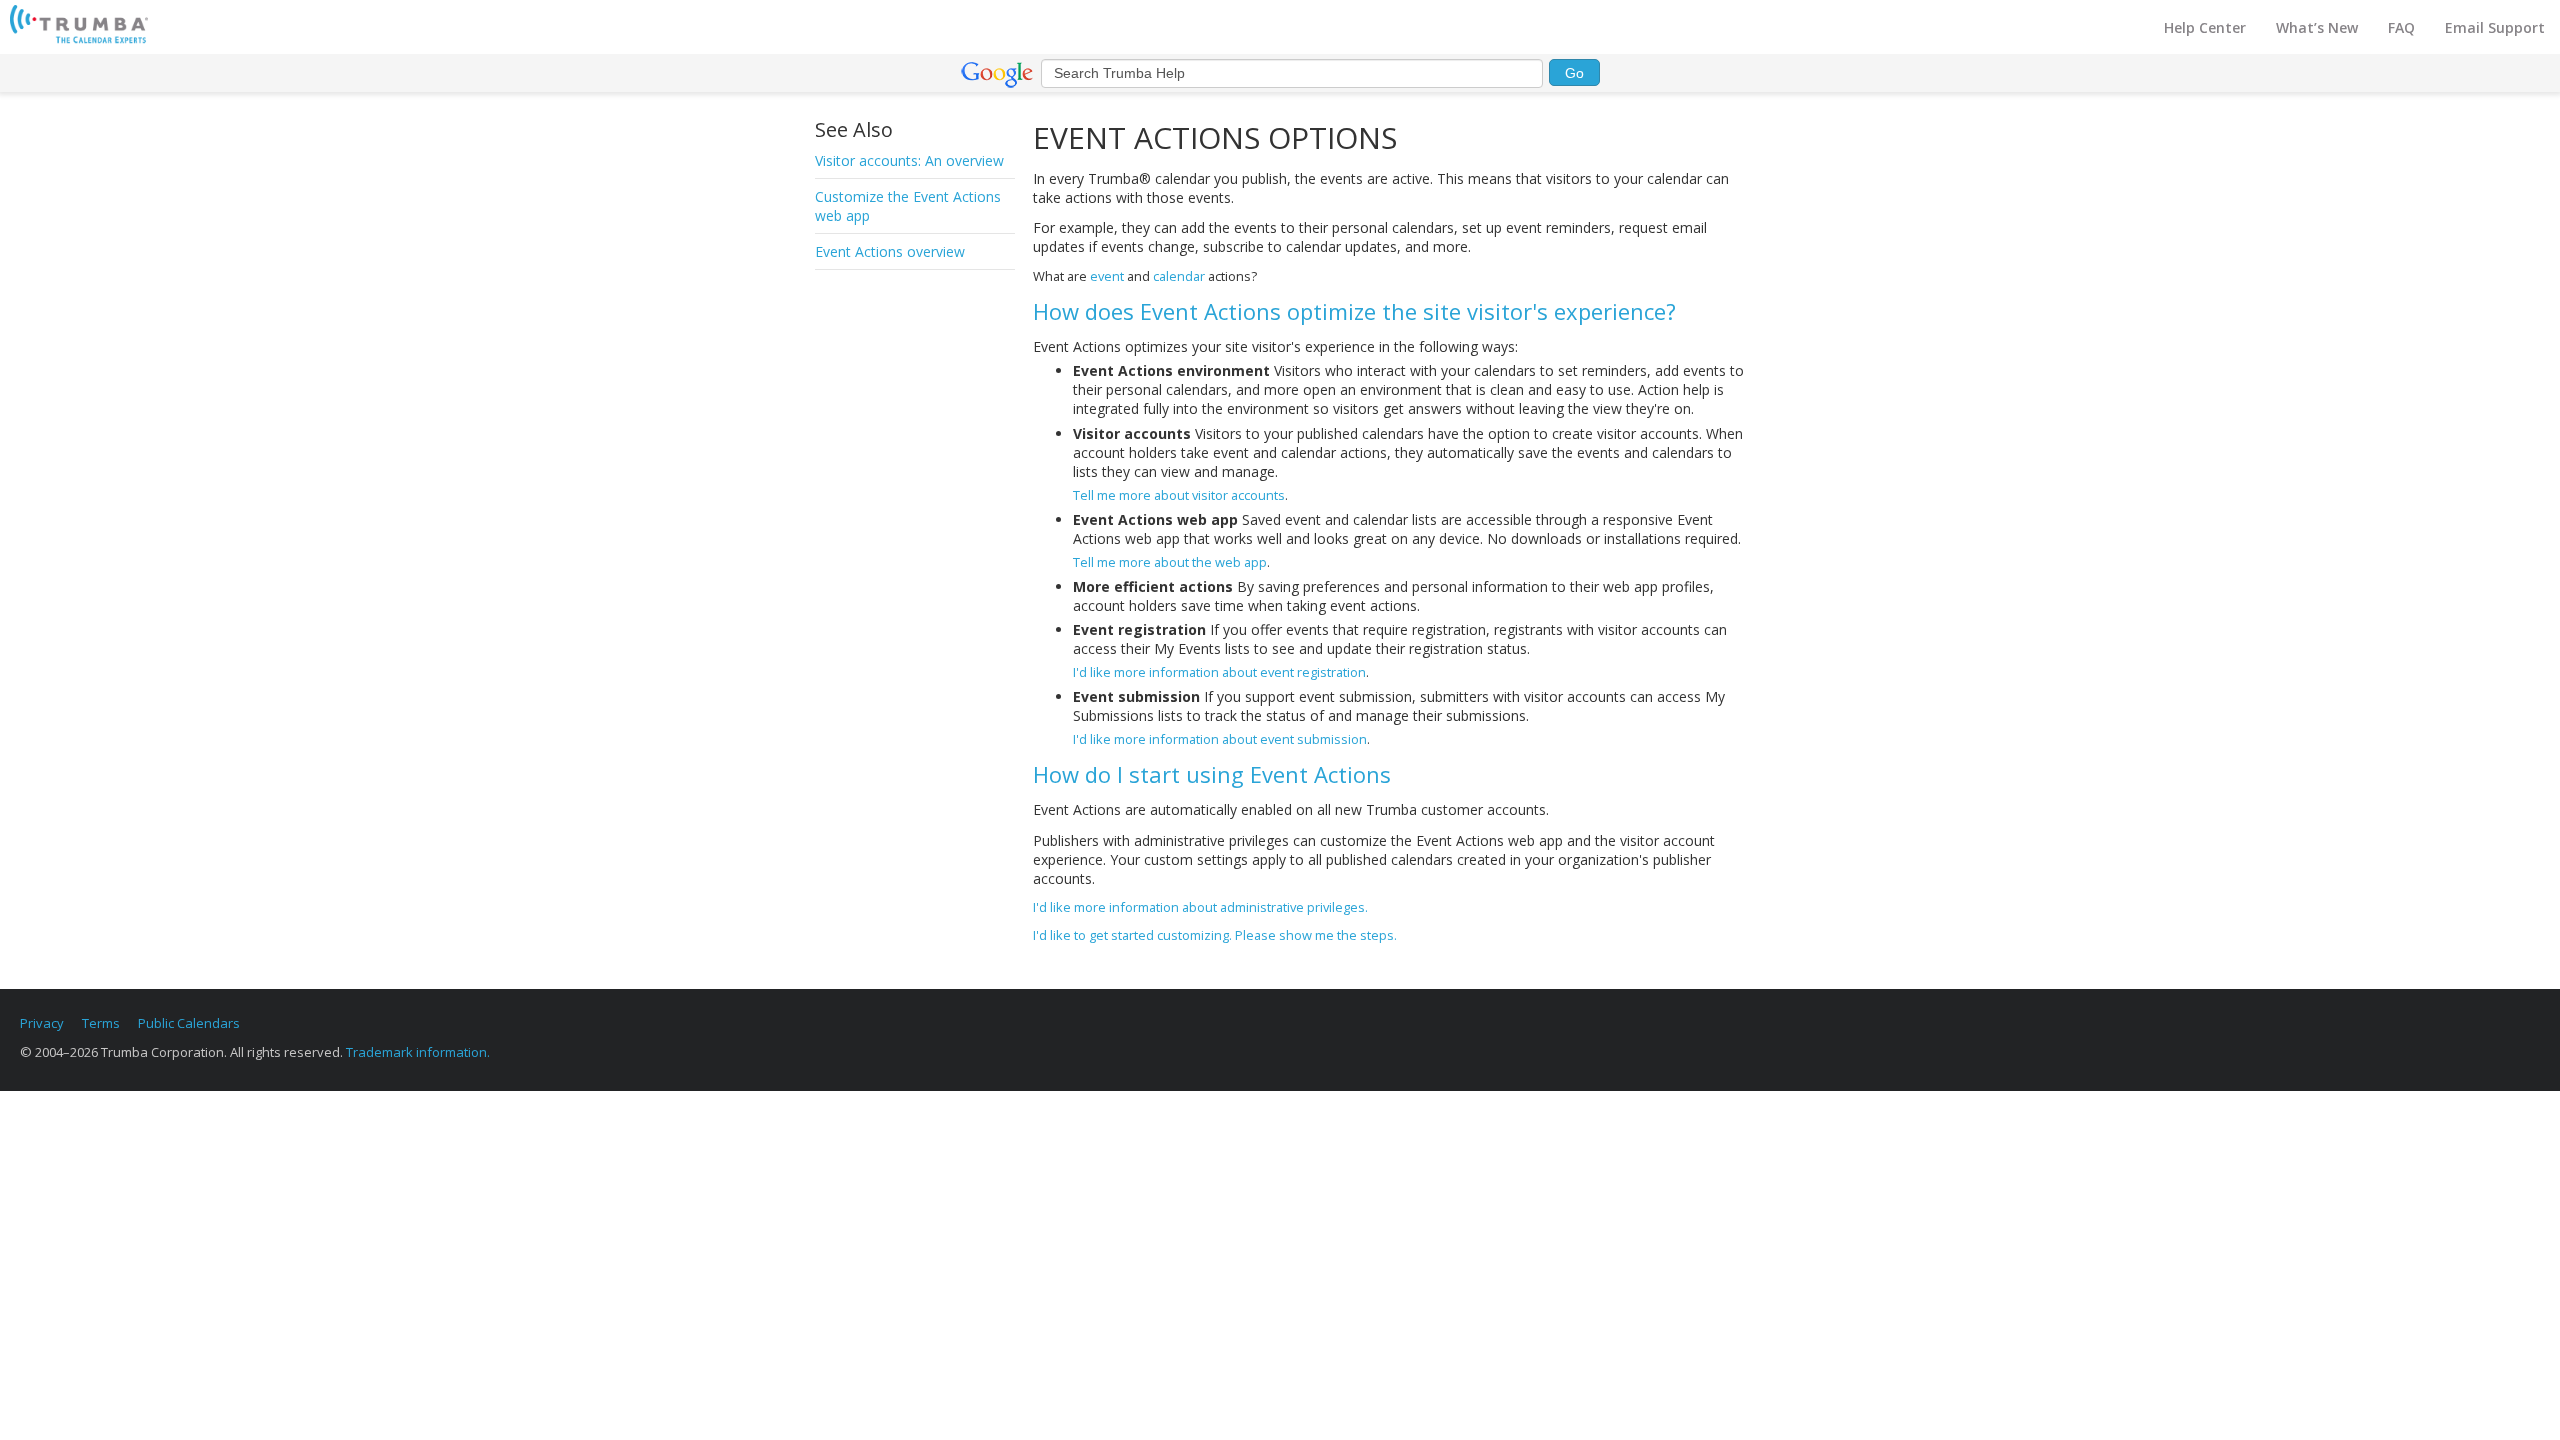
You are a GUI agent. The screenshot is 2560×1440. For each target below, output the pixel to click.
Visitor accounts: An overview (909, 160)
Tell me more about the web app (1170, 562)
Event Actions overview (890, 251)
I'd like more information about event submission (1220, 739)
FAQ (2401, 27)
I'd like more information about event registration (1219, 672)
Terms (101, 1023)
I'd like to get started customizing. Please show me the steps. (1215, 935)
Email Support (2495, 27)
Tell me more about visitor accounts (1179, 495)
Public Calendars (189, 1023)
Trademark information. (418, 1052)
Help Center (2205, 27)
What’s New (2317, 27)
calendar (1179, 276)
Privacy (42, 1023)
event (1107, 276)
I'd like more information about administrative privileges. (1200, 907)
